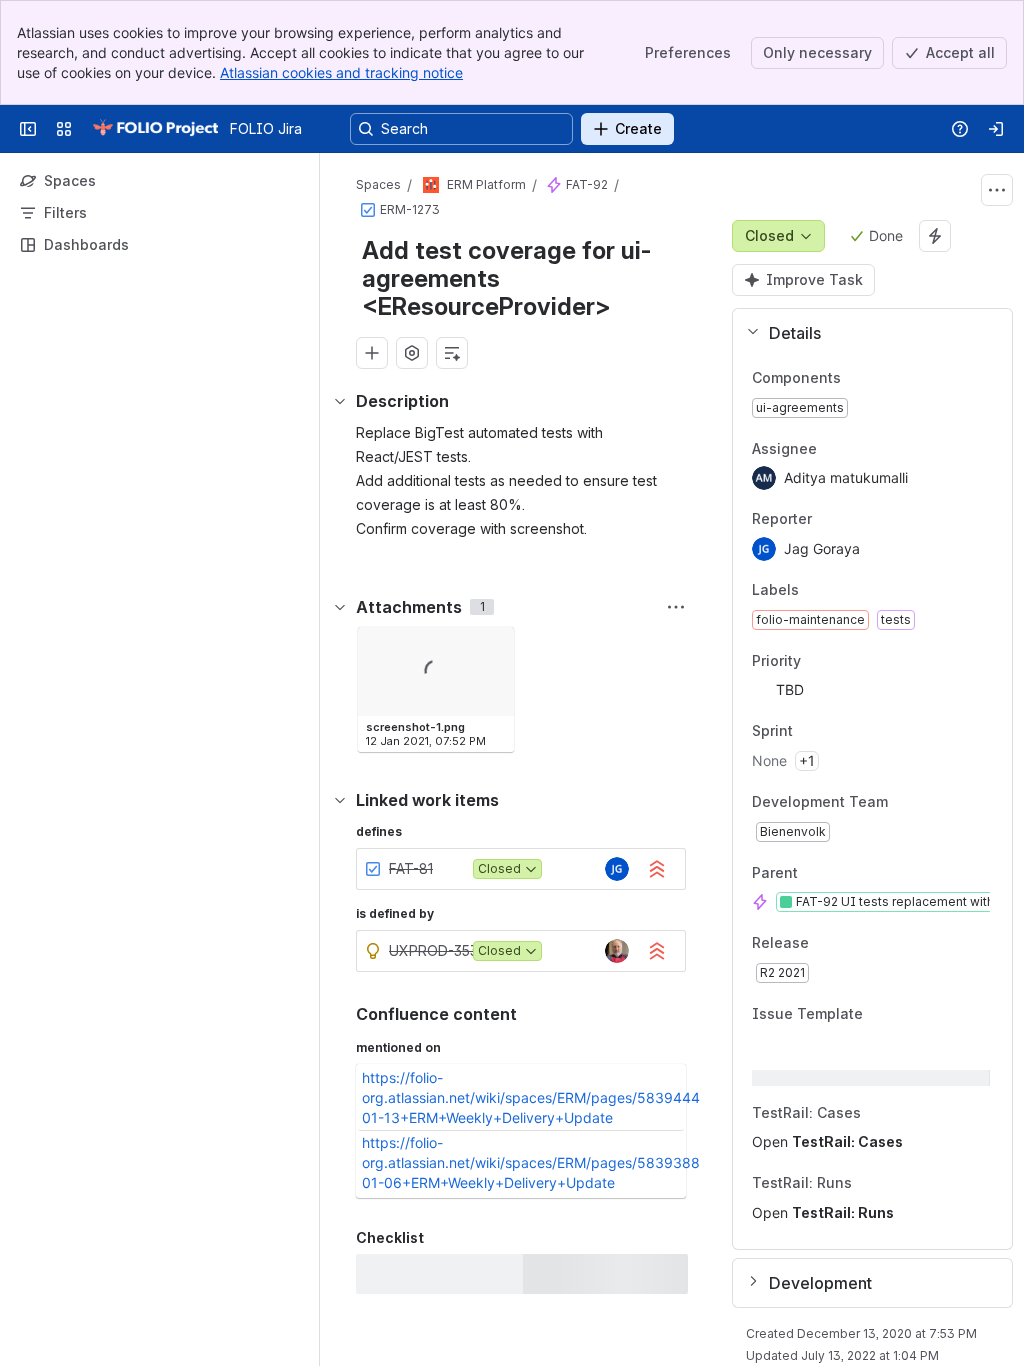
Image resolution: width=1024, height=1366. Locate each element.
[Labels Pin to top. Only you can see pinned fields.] (843, 590)
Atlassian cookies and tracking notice (341, 72)
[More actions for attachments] (676, 607)
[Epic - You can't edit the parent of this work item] (554, 185)
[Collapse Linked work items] (340, 800)
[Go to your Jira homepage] (155, 129)
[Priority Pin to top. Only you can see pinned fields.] (845, 661)
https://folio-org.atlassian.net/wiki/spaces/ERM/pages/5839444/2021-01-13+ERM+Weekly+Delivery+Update (552, 1097)
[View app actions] (412, 353)
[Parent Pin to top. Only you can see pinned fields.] (842, 873)
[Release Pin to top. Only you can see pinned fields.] (853, 944)
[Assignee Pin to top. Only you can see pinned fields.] (861, 449)
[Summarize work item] (452, 353)
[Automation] (935, 236)
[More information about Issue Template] (883, 1015)
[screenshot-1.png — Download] (493, 648)
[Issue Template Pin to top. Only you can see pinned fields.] (907, 1014)
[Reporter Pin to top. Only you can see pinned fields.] (856, 520)
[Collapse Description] (340, 401)
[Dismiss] (420, 1208)
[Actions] (997, 190)
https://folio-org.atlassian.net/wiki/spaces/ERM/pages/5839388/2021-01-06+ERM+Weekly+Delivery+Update (552, 1162)
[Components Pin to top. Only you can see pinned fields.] (885, 378)
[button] (864, 333)
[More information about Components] (861, 379)
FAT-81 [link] (411, 868)
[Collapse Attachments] (340, 607)
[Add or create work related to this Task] (372, 353)
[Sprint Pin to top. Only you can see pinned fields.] (837, 732)
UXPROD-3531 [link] (436, 950)
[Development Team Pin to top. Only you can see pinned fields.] (932, 802)
